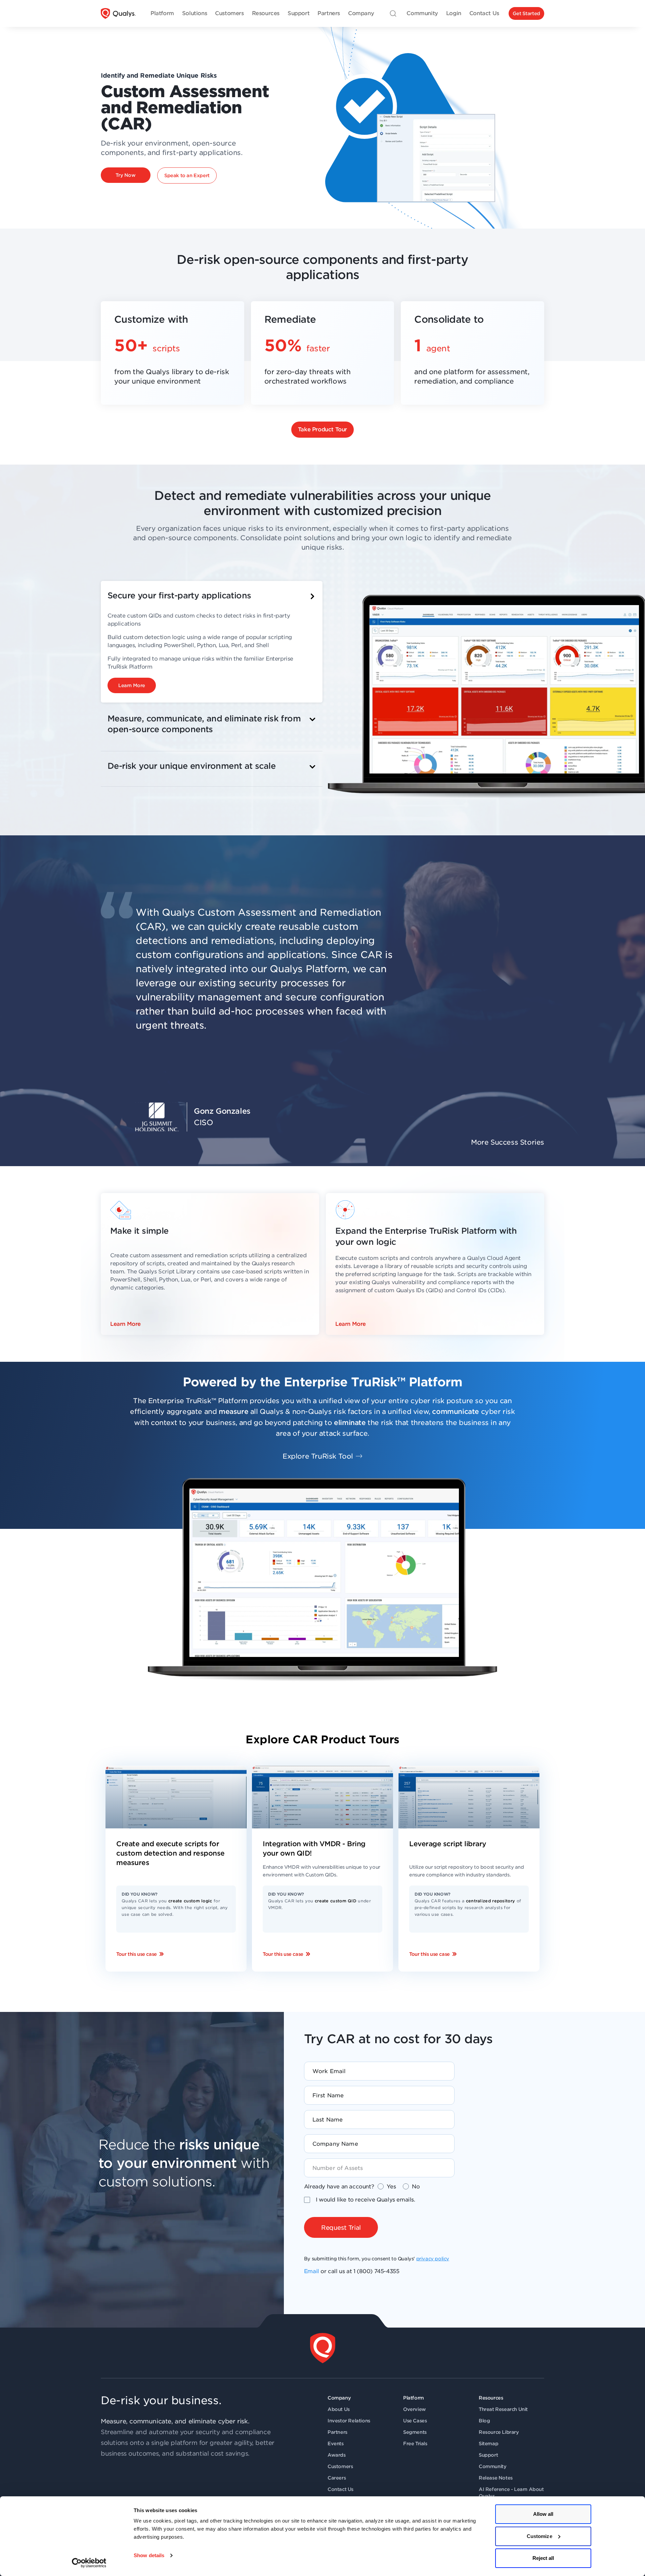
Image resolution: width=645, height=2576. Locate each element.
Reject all (543, 2558)
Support (488, 2455)
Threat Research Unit (503, 2409)
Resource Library (499, 2432)
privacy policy (433, 2259)
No (416, 2187)
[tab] (212, 642)
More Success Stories (508, 1142)
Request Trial (341, 2228)
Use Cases (415, 2421)
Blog (484, 2421)
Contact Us (340, 2489)
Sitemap (488, 2444)
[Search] (393, 13)
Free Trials (415, 2444)
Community (492, 2466)
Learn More (125, 1324)
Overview (415, 2409)
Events (336, 2444)
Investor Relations (349, 2421)
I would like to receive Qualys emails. (365, 2200)
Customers (340, 2466)
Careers (337, 2478)
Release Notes (496, 2478)
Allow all (543, 2514)
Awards (337, 2455)
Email (312, 2271)
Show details (149, 2555)
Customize (540, 2536)
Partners (337, 2432)
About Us (339, 2409)
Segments (415, 2432)
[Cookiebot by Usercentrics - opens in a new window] (89, 2563)
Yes (391, 2187)
